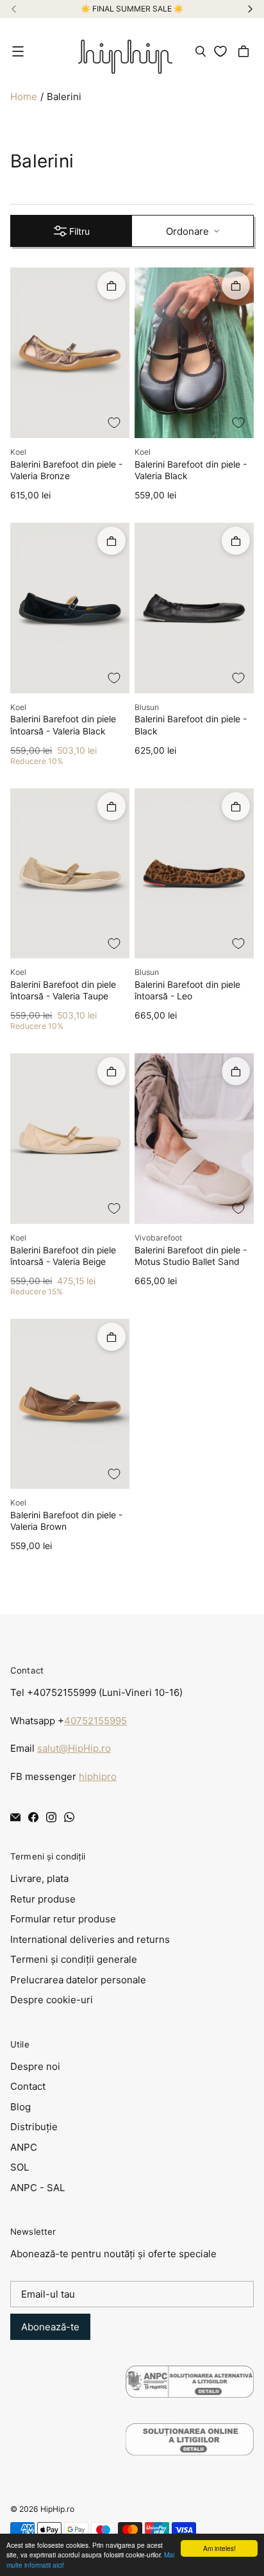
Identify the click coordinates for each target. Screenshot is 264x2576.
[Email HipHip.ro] (15, 1817)
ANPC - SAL (37, 2188)
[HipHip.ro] (125, 51)
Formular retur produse (63, 1919)
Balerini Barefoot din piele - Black (191, 725)
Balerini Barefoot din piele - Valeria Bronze (66, 470)
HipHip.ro (57, 2509)
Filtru (79, 231)
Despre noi (35, 2066)
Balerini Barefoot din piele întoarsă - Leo (187, 990)
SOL (20, 2167)
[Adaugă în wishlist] (114, 423)
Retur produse (43, 1899)
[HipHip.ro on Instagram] (51, 1817)
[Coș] (245, 51)
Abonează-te (50, 2327)
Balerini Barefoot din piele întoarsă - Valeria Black (63, 725)
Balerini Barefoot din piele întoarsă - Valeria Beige (63, 1256)
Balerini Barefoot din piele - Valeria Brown (66, 1521)
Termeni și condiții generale (74, 1959)
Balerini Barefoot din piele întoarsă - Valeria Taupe (63, 990)
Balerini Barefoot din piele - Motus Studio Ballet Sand (191, 1256)
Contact (28, 2086)
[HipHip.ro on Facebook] (33, 1817)
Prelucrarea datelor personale (78, 1980)
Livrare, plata (39, 1878)
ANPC (24, 2147)
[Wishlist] (223, 51)
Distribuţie (34, 2127)
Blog (21, 2107)
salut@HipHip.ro (74, 1748)
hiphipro (98, 1776)
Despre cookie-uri (52, 2000)
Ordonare (187, 231)
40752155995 (95, 1721)
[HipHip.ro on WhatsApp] (69, 1817)
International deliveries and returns (90, 1939)
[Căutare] (201, 51)
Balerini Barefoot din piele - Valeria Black (191, 470)
